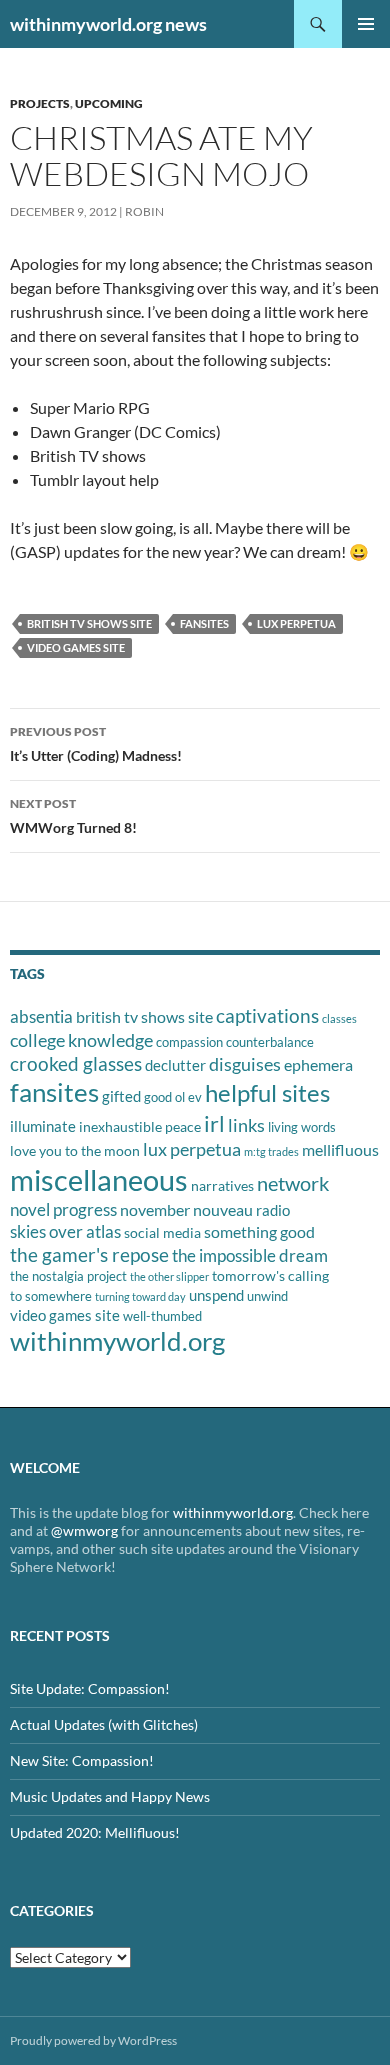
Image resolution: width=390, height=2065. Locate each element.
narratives (222, 1185)
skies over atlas (65, 1231)
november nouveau (186, 1209)
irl (214, 1123)
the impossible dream (250, 1255)
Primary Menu (366, 24)
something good (259, 1231)
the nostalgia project (68, 1276)
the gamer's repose (89, 1254)
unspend (216, 1295)
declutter (175, 1065)
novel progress (63, 1209)
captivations (267, 1015)
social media (162, 1232)
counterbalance (270, 1042)
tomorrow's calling (270, 1275)
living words (302, 1127)
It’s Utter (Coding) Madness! (96, 744)
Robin (144, 211)
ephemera (318, 1064)
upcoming (109, 103)
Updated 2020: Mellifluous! (95, 1832)
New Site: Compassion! (82, 1760)
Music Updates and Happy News (110, 1796)
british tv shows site (89, 623)
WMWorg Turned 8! (73, 816)
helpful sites (267, 1092)
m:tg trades (271, 1151)
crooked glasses (76, 1063)
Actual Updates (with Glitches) (104, 1724)
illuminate (43, 1126)
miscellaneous (99, 1179)
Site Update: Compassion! (90, 1688)
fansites (204, 623)
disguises (245, 1064)
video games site (76, 647)
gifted (121, 1096)
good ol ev (173, 1097)
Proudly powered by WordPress (93, 2040)
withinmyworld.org (117, 1341)
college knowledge (81, 1040)
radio (273, 1210)
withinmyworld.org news (108, 24)
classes (339, 1018)
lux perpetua (296, 623)
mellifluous (340, 1149)
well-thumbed (162, 1316)
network (293, 1183)
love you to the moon (75, 1150)
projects (40, 103)
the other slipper (169, 1276)
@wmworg (84, 1530)
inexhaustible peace (140, 1126)
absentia (41, 1016)
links (246, 1125)
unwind (267, 1296)
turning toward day (140, 1296)
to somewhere (51, 1296)
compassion (189, 1042)
